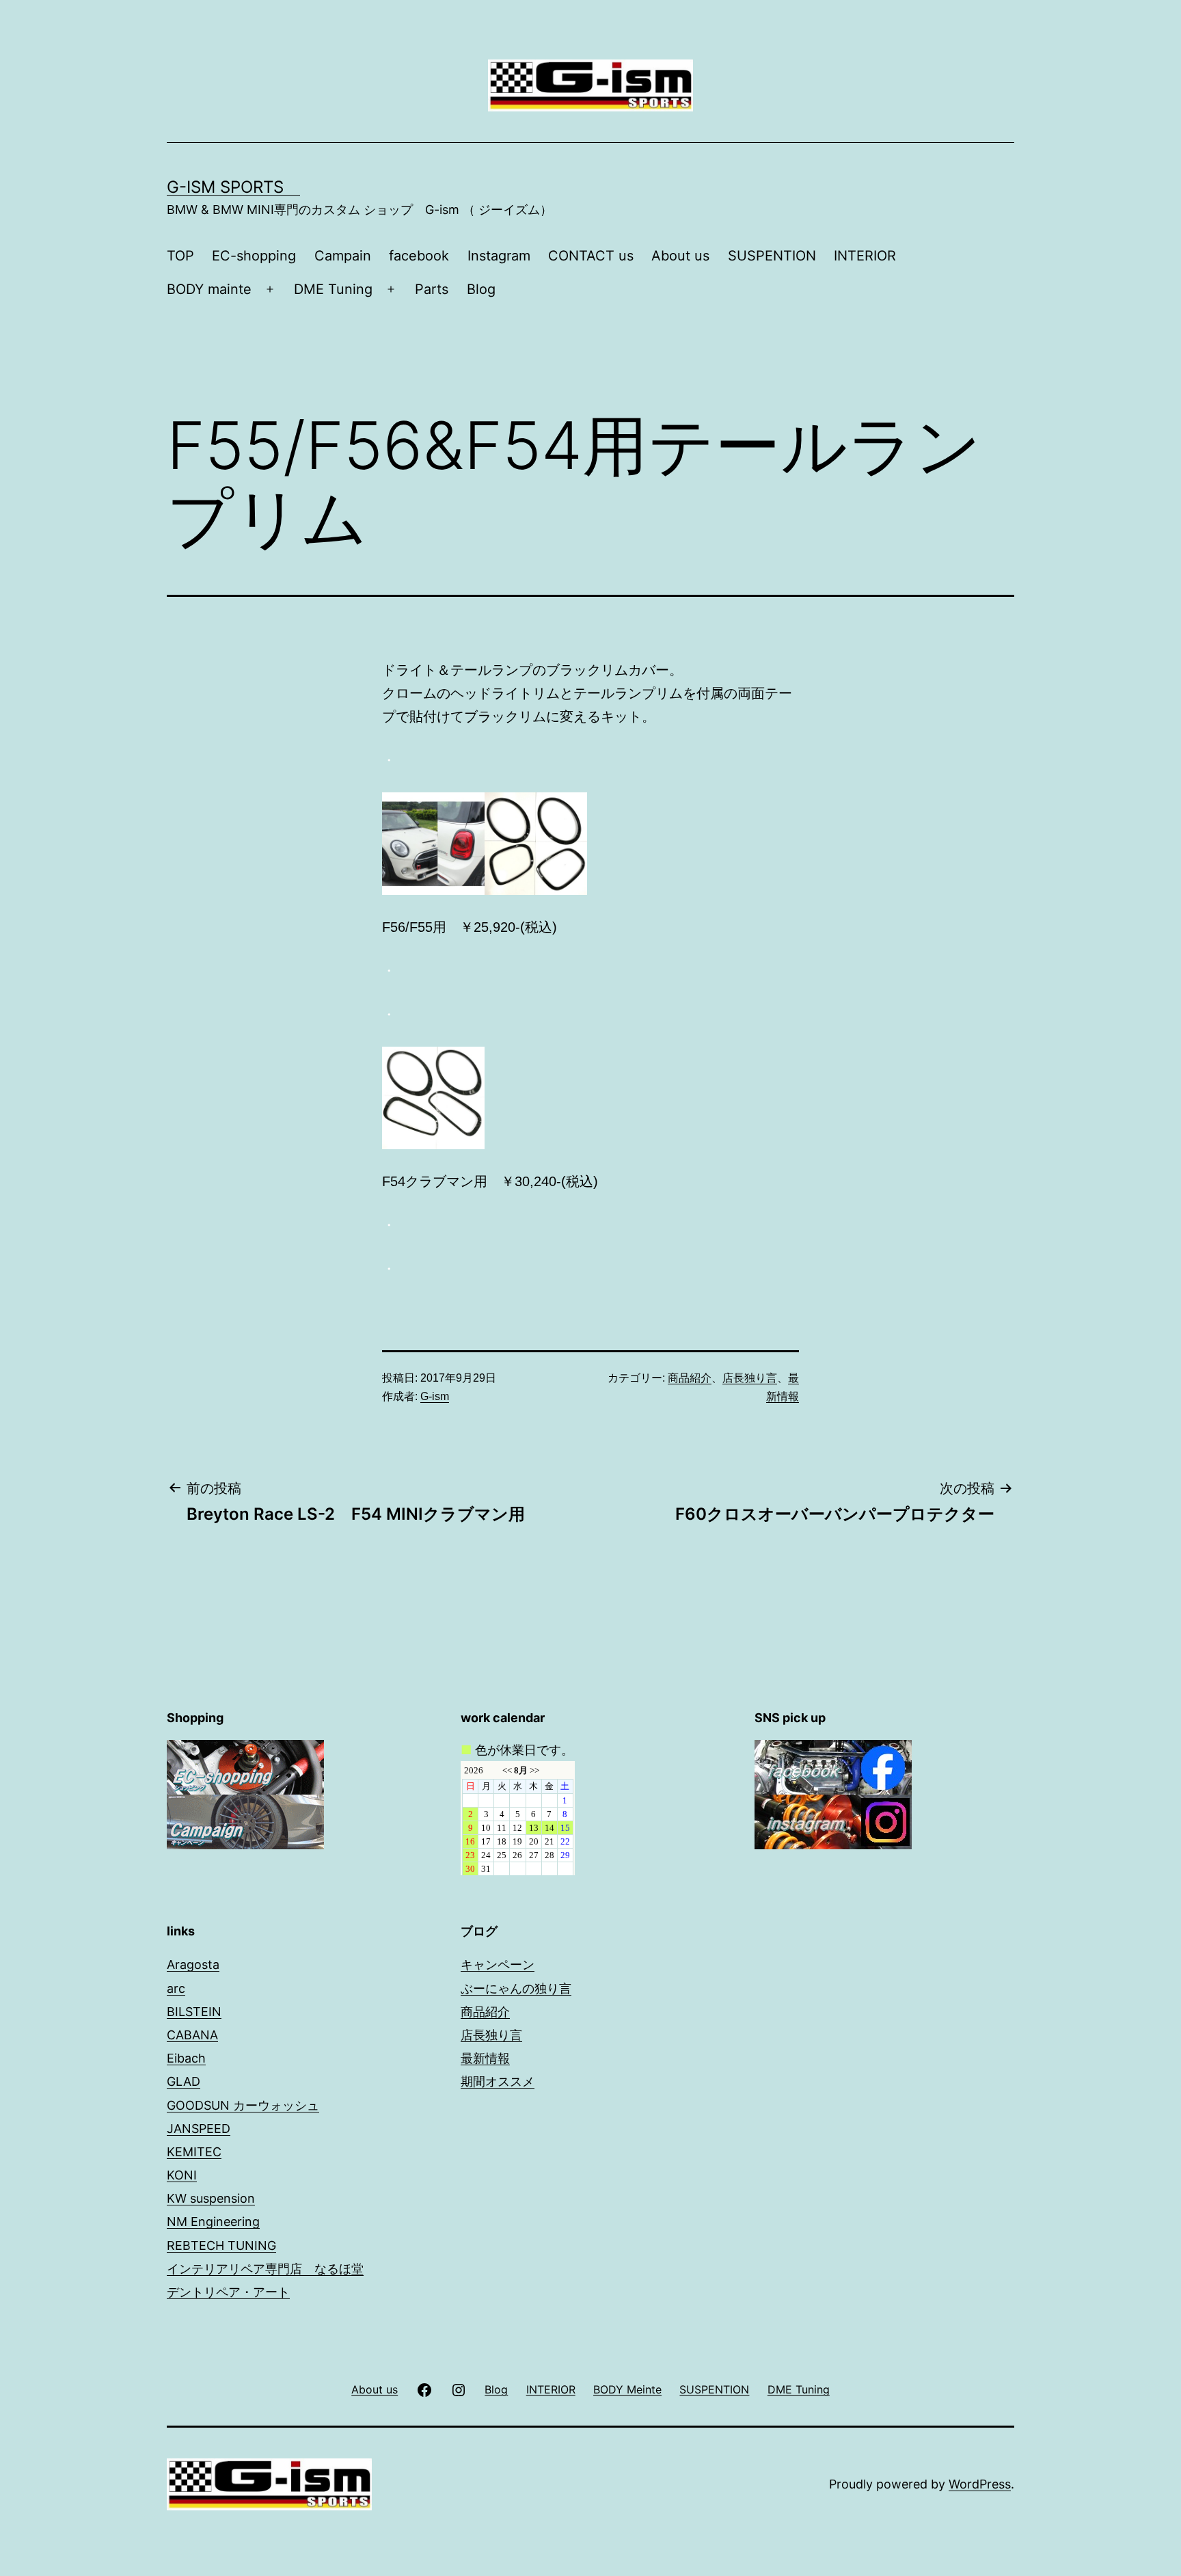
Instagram (499, 256)
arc (176, 1988)
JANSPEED (199, 2129)
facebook (419, 256)
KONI (182, 2175)
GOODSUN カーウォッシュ (243, 2105)
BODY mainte (209, 289)
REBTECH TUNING (221, 2245)
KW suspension (211, 2198)
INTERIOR (865, 256)
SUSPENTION (772, 256)
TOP (180, 256)
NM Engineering (213, 2222)
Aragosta (193, 1964)
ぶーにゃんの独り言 (516, 1988)
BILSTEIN (194, 2012)
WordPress (980, 2484)
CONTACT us (591, 256)
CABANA (192, 2035)
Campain (343, 256)
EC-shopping (254, 256)
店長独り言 (750, 1378)
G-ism (435, 1396)
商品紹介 (690, 1378)
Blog (481, 289)
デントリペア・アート (228, 2292)
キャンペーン (498, 1964)
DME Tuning (333, 289)
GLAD (184, 2081)
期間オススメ (498, 2081)
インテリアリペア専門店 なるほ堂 (265, 2269)
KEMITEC (194, 2152)
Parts (432, 289)
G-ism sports (233, 187)
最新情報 (485, 2058)
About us (680, 256)
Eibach (186, 2058)
